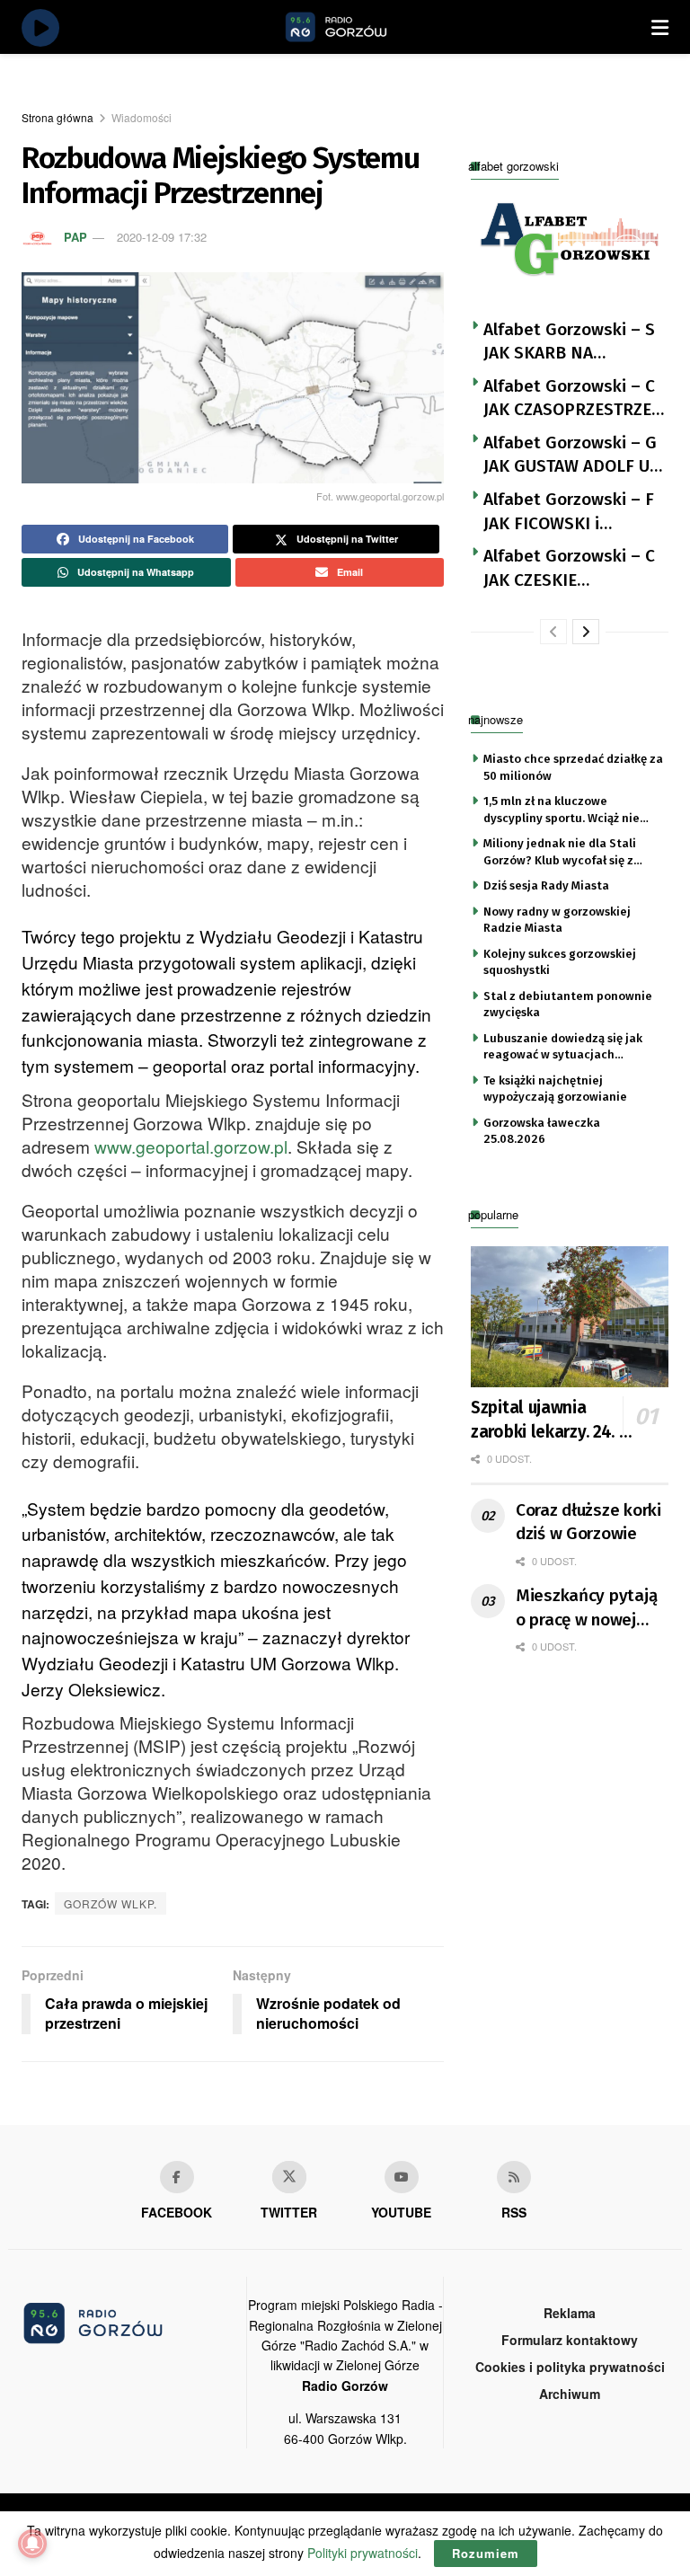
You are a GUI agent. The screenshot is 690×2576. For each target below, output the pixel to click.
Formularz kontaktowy (570, 2340)
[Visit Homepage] (357, 27)
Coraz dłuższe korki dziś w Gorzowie (588, 1522)
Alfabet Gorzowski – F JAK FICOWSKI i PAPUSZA (569, 512)
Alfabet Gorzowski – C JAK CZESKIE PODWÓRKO (569, 569)
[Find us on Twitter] (289, 2177)
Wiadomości (142, 117)
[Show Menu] (660, 27)
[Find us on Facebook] (177, 2177)
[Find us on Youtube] (402, 2177)
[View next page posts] (586, 632)
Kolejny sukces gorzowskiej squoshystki (560, 962)
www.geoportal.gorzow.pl (191, 1146)
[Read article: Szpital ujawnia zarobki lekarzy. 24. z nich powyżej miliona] (570, 1317)
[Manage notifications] (32, 2544)
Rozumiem (486, 2553)
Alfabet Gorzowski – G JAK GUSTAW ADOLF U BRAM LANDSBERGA (570, 456)
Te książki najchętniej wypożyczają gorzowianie (555, 1089)
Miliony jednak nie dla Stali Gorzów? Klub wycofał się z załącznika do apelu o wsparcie (571, 853)
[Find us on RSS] (514, 2177)
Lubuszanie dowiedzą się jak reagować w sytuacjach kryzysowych (563, 1048)
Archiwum (570, 2394)
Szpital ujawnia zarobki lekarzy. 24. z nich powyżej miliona (550, 1421)
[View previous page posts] (553, 632)
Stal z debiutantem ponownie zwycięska (568, 1004)
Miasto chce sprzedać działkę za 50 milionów (573, 767)
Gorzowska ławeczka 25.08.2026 (542, 1131)
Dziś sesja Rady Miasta (546, 885)
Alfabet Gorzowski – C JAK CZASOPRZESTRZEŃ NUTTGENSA (573, 399)
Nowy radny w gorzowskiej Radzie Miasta (557, 920)
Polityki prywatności (363, 2553)
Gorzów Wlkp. (111, 1903)
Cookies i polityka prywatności (570, 2367)
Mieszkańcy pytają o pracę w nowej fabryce (586, 1608)
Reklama (570, 2313)
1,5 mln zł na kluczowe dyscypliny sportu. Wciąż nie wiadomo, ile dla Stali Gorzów (567, 810)
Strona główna (57, 117)
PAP (75, 237)
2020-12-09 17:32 (162, 237)
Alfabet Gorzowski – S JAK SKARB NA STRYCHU (569, 342)
